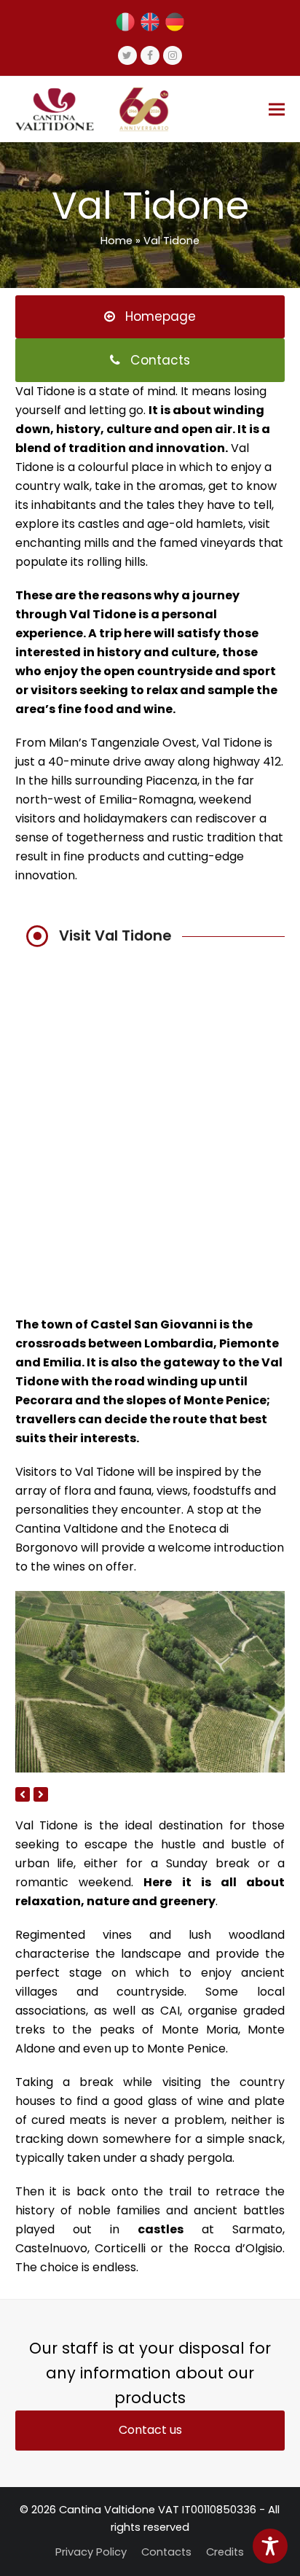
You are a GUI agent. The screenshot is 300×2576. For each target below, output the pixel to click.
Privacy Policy (91, 2552)
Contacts (166, 2552)
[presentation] (23, 1794)
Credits (225, 2552)
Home (117, 241)
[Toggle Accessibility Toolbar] (270, 2546)
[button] (277, 109)
